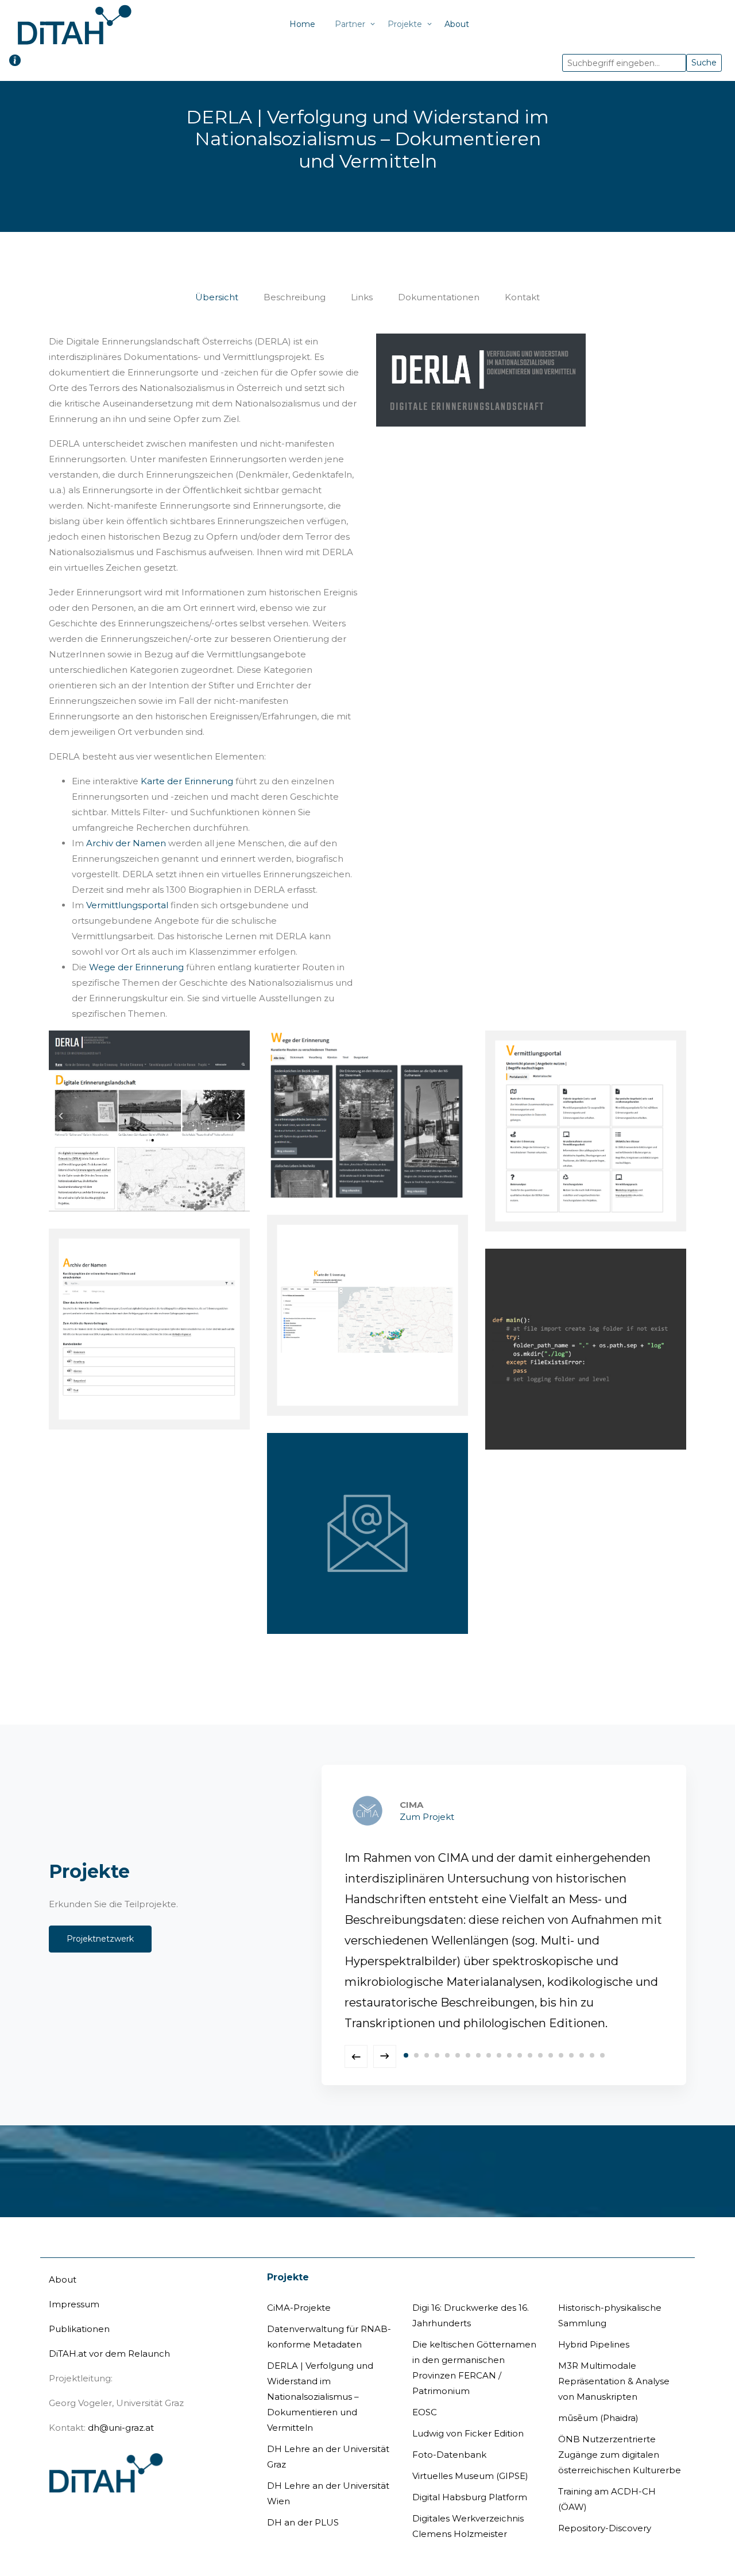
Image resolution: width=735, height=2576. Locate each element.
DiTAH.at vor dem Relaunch (109, 2333)
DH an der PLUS (303, 2502)
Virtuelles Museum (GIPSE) (470, 2455)
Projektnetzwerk (100, 1928)
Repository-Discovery (605, 2507)
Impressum (74, 2283)
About (457, 24)
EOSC (425, 2391)
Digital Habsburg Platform (470, 2476)
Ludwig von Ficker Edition (468, 2413)
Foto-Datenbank (449, 2434)
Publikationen (79, 2308)
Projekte (405, 24)
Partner (350, 24)
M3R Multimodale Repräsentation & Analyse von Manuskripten (614, 2360)
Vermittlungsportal (127, 905)
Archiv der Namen (126, 843)
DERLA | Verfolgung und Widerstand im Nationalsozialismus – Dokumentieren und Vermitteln (320, 2376)
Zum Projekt (615, 1817)
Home (302, 24)
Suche (704, 63)
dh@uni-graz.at (121, 2407)
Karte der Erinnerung (187, 781)
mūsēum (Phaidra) (598, 2397)
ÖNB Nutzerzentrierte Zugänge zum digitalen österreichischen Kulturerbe (620, 2434)
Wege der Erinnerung (136, 967)
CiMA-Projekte (299, 2287)
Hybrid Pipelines (594, 2324)
